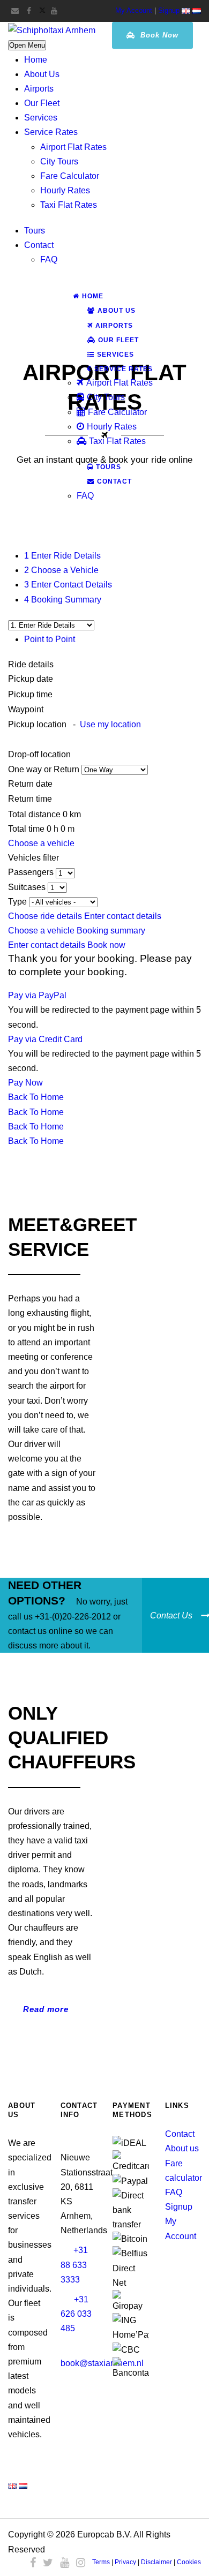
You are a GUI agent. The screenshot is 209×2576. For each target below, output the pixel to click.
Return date (30, 784)
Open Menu (27, 45)
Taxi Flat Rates (69, 205)
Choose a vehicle (41, 843)
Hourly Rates (65, 190)
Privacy (125, 2562)
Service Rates (51, 132)
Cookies (189, 2562)
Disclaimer (156, 2562)
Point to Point (50, 639)
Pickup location (74, 724)
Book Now (158, 35)
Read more (46, 2009)
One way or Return (45, 769)
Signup (169, 10)
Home (36, 60)
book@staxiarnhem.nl (102, 2363)
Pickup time (31, 694)
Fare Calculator (70, 176)
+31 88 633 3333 (74, 2265)
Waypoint (26, 709)
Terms (101, 2562)
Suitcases (28, 887)
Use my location (110, 724)
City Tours (59, 161)
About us (182, 2148)
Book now (106, 945)
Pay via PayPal (37, 995)
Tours (35, 231)
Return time (30, 799)
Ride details (31, 664)
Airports (39, 89)
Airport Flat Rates (73, 147)
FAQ (49, 259)
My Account (134, 10)
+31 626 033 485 (76, 2314)
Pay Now (25, 1083)
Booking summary (111, 931)
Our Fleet (42, 103)
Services (41, 118)
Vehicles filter (33, 858)
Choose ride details (46, 916)
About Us (42, 74)
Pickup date (32, 679)
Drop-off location (40, 754)
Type (18, 902)
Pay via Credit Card (45, 1039)
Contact (39, 245)
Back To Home (36, 1097)
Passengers (32, 872)
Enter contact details (123, 916)
